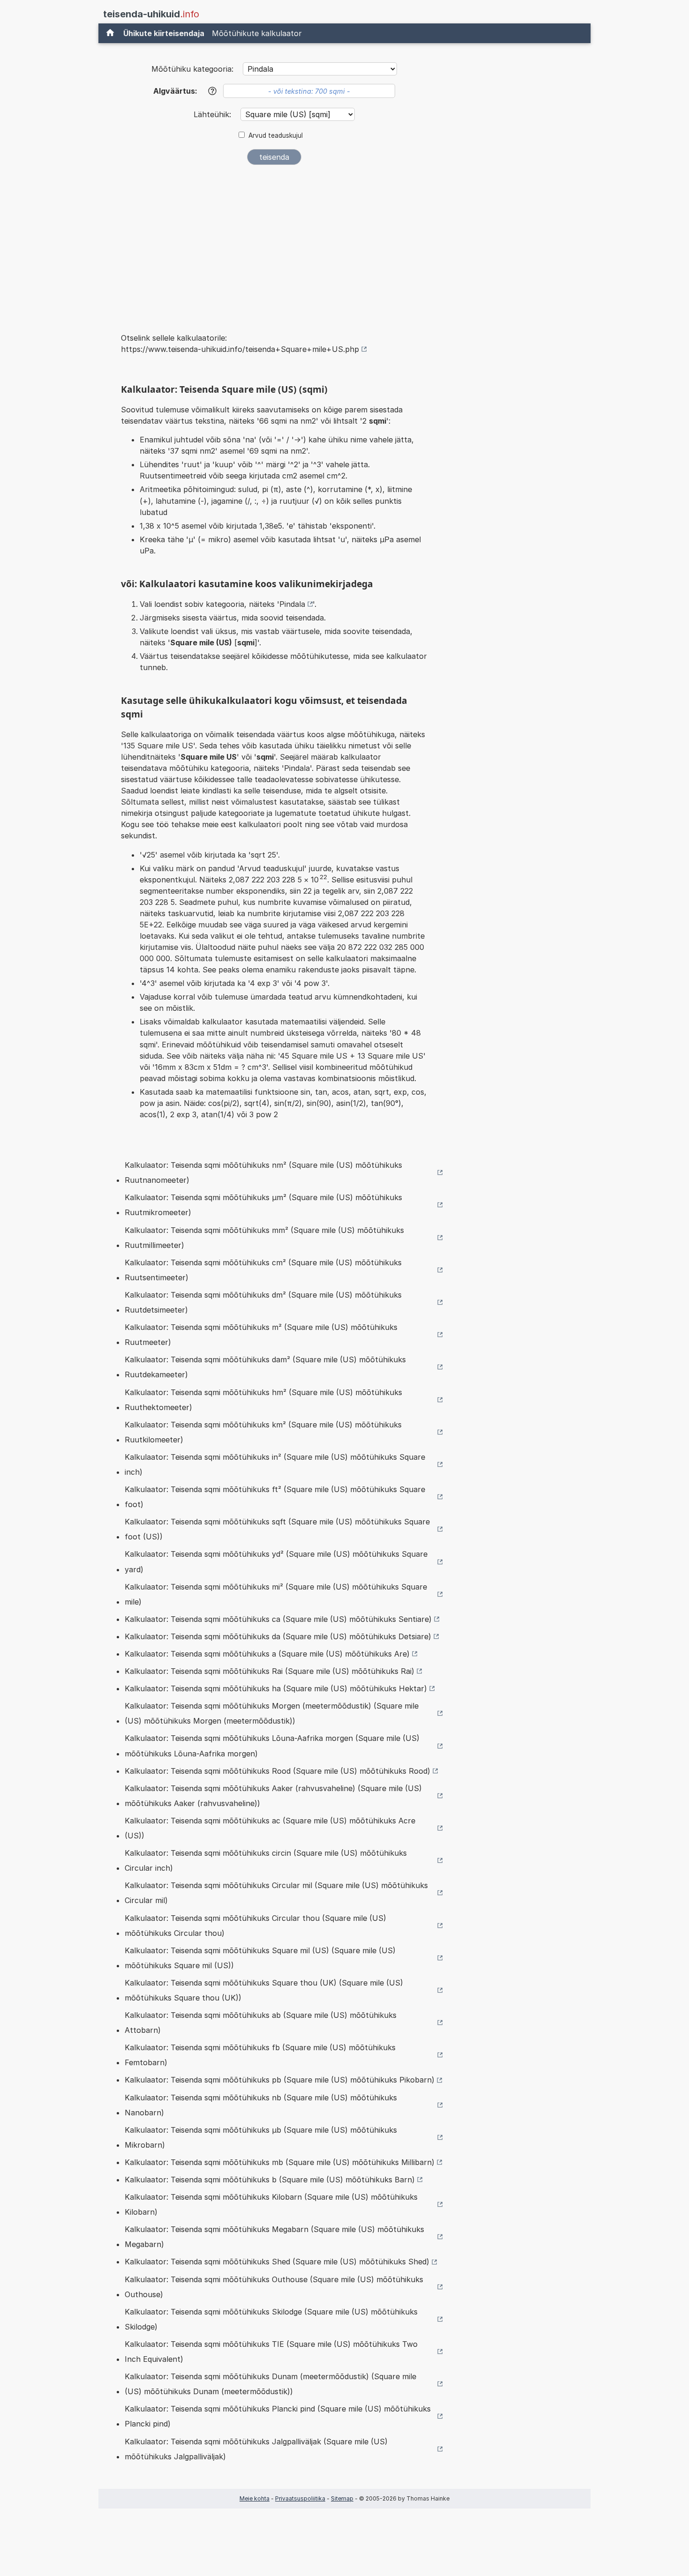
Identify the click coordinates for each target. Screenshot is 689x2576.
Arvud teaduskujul (276, 135)
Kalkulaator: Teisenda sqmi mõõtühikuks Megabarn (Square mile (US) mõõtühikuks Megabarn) (274, 2237)
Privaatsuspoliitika (300, 2498)
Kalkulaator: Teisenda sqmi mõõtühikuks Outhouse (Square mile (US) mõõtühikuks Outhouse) (274, 2287)
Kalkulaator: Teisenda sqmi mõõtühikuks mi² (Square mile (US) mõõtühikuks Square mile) (276, 1594)
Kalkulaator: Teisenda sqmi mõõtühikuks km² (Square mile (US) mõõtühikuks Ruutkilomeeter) (263, 1432)
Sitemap (342, 2498)
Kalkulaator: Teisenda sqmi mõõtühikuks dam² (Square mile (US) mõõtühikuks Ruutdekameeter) (265, 1367)
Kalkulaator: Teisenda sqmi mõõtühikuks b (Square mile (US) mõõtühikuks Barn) (270, 2180)
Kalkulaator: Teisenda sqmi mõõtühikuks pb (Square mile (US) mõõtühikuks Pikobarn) (280, 2080)
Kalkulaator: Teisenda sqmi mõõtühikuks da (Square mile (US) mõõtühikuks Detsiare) (278, 1636)
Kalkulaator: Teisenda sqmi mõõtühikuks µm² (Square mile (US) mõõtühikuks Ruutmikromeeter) (263, 1205)
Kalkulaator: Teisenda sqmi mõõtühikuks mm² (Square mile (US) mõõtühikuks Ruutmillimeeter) (264, 1238)
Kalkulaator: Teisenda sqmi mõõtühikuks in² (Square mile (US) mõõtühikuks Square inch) (275, 1464)
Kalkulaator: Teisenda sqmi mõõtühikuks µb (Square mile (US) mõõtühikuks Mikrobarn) (261, 2137)
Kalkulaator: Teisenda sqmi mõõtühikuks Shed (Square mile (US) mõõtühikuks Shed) (277, 2262)
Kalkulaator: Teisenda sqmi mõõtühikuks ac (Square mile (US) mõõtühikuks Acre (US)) (270, 1828)
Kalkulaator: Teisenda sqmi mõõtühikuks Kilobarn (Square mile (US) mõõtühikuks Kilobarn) (271, 2204)
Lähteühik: (213, 114)
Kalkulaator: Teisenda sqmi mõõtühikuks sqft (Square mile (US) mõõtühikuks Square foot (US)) (277, 1529)
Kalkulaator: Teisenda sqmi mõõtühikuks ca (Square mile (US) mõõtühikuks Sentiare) (278, 1619)
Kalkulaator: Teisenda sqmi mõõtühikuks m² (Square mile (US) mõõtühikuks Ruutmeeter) (261, 1335)
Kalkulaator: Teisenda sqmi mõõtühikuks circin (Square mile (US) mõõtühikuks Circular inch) (266, 1860)
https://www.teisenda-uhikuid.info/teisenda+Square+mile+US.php (240, 349)
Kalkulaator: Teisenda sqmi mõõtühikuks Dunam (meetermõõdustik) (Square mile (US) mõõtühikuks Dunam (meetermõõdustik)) (270, 2384)
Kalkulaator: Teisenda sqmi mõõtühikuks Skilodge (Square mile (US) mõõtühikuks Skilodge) (271, 2319)
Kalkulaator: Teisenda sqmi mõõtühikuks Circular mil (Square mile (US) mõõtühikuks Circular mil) (276, 1893)
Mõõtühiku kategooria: (192, 69)
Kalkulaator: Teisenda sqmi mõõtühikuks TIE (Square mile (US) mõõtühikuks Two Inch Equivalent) (271, 2352)
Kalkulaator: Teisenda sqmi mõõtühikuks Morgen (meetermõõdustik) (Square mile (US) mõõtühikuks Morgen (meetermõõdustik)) (272, 1713)
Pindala (292, 604)
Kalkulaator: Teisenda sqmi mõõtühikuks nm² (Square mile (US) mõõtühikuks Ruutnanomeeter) (263, 1172)
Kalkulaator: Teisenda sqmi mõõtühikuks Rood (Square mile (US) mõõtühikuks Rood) (277, 1771)
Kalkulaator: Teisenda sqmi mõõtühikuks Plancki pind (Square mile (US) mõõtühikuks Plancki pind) (278, 2416)
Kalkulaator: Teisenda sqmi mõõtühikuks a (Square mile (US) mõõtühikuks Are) (267, 1654)
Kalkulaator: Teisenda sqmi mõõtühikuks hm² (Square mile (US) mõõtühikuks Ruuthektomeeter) (263, 1400)
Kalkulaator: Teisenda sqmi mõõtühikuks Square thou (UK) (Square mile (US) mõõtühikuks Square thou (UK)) (264, 1990)
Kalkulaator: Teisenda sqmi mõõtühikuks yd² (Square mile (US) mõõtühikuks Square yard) (276, 1561)
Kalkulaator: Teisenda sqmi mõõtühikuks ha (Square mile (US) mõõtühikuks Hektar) (276, 1688)
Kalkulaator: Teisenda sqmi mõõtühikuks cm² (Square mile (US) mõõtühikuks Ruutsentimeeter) (263, 1270)
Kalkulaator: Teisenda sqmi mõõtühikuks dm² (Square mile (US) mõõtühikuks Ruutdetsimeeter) (263, 1302)
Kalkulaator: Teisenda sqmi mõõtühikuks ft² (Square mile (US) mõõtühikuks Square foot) (275, 1497)
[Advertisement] (274, 243)
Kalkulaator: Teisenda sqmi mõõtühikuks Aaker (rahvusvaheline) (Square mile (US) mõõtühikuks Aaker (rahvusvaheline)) (273, 1796)
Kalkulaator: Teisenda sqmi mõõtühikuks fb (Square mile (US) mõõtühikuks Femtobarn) (260, 2055)
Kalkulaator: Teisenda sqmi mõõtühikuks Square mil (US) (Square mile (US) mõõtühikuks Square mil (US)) (260, 1958)
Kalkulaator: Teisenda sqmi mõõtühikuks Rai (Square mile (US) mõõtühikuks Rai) (270, 1671)
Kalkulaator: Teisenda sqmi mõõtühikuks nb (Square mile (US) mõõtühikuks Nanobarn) (261, 2105)
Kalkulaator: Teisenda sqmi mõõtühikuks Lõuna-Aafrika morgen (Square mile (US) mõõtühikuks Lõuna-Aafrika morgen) (272, 1746)
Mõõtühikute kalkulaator (257, 33)
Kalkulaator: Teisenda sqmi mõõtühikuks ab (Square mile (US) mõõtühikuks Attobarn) (261, 2023)
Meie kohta (255, 2498)
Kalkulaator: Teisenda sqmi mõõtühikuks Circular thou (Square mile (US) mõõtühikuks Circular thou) (255, 1926)
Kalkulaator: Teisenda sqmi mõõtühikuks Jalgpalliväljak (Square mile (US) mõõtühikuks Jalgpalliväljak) (256, 2449)
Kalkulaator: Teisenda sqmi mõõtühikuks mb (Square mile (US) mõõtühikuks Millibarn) (280, 2162)
